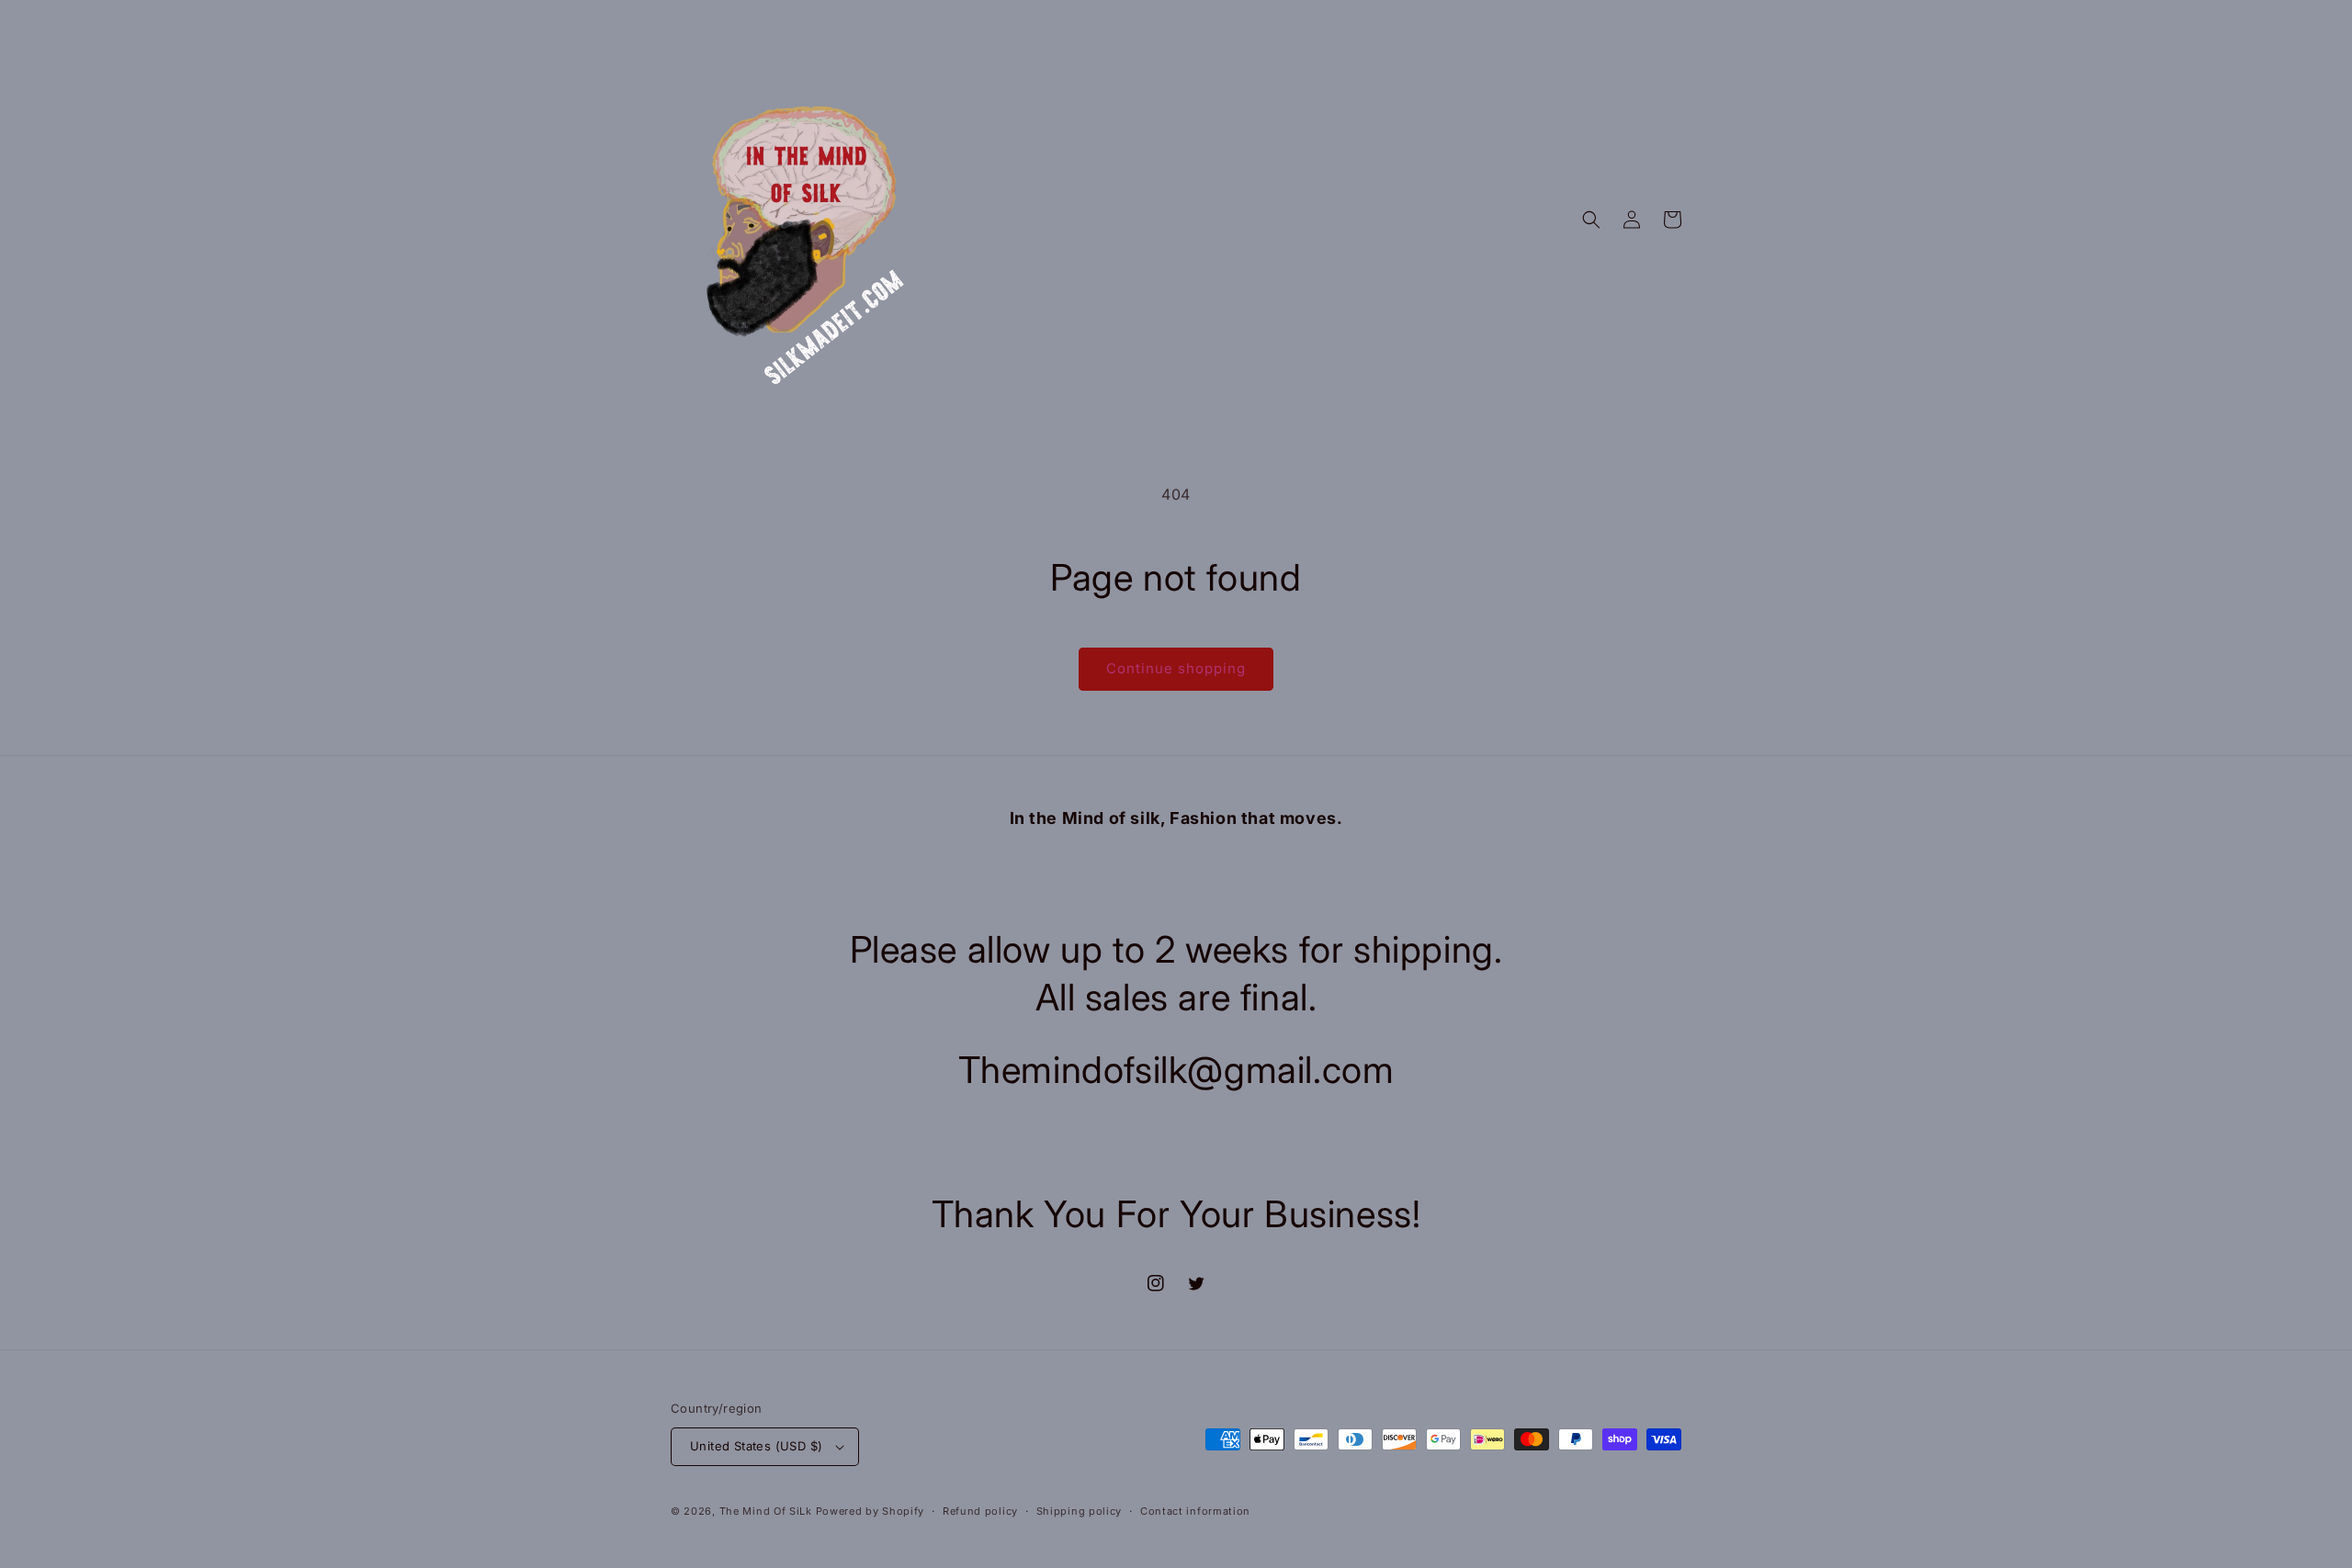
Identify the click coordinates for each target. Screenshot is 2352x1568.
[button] (1591, 220)
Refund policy (980, 1511)
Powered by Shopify (871, 1511)
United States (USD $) (756, 1446)
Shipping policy (1080, 1511)
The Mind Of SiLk (766, 1511)
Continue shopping (1176, 668)
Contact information (1195, 1511)
